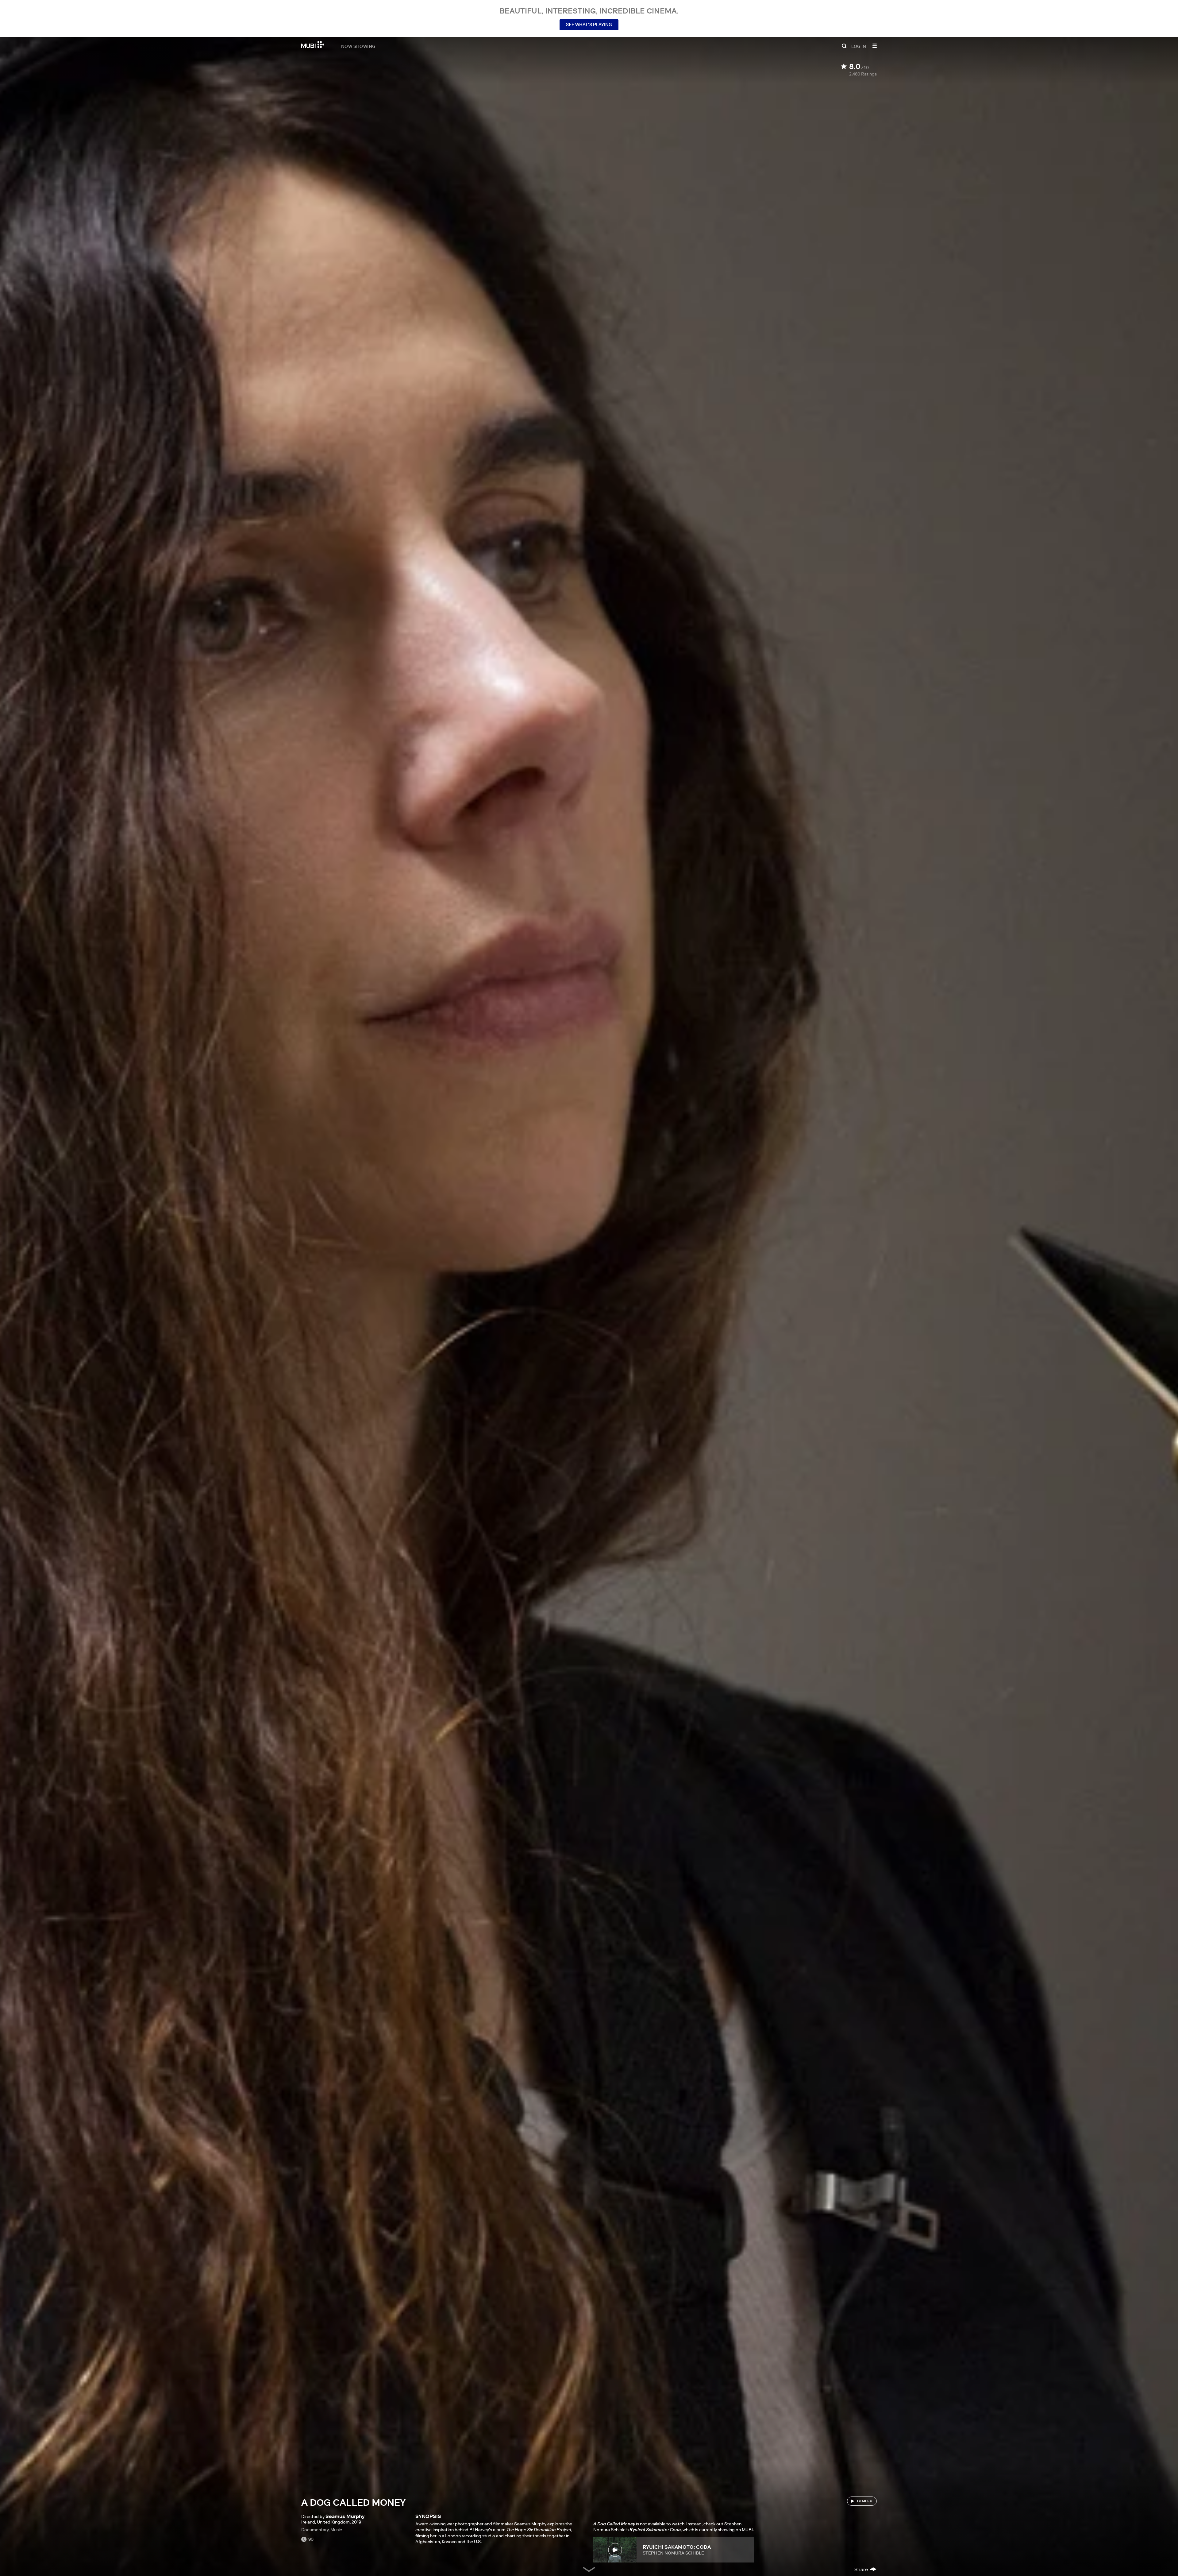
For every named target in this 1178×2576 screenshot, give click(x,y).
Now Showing (358, 46)
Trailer (864, 2501)
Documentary (315, 2530)
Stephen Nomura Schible (673, 2553)
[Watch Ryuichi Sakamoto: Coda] (615, 2550)
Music (336, 2530)
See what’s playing (589, 25)
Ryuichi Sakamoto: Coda (677, 2547)
